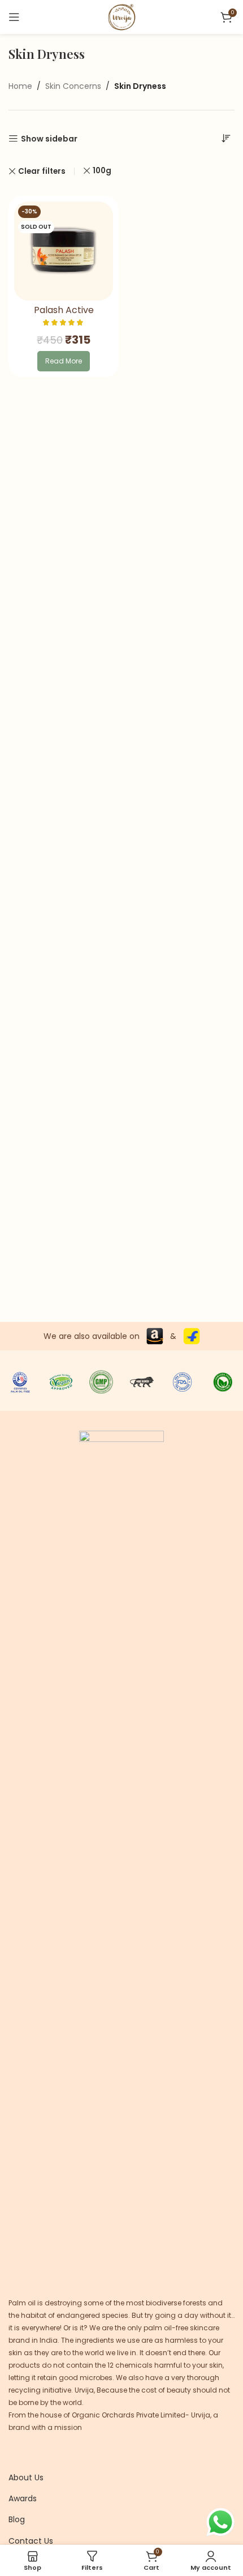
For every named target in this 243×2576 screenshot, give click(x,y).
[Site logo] (121, 16)
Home (20, 86)
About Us (26, 2477)
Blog (17, 2519)
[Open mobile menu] (14, 17)
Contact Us (31, 2541)
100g (102, 171)
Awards (23, 2498)
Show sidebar (49, 139)
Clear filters (42, 171)
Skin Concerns (73, 86)
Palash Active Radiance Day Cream (64, 315)
